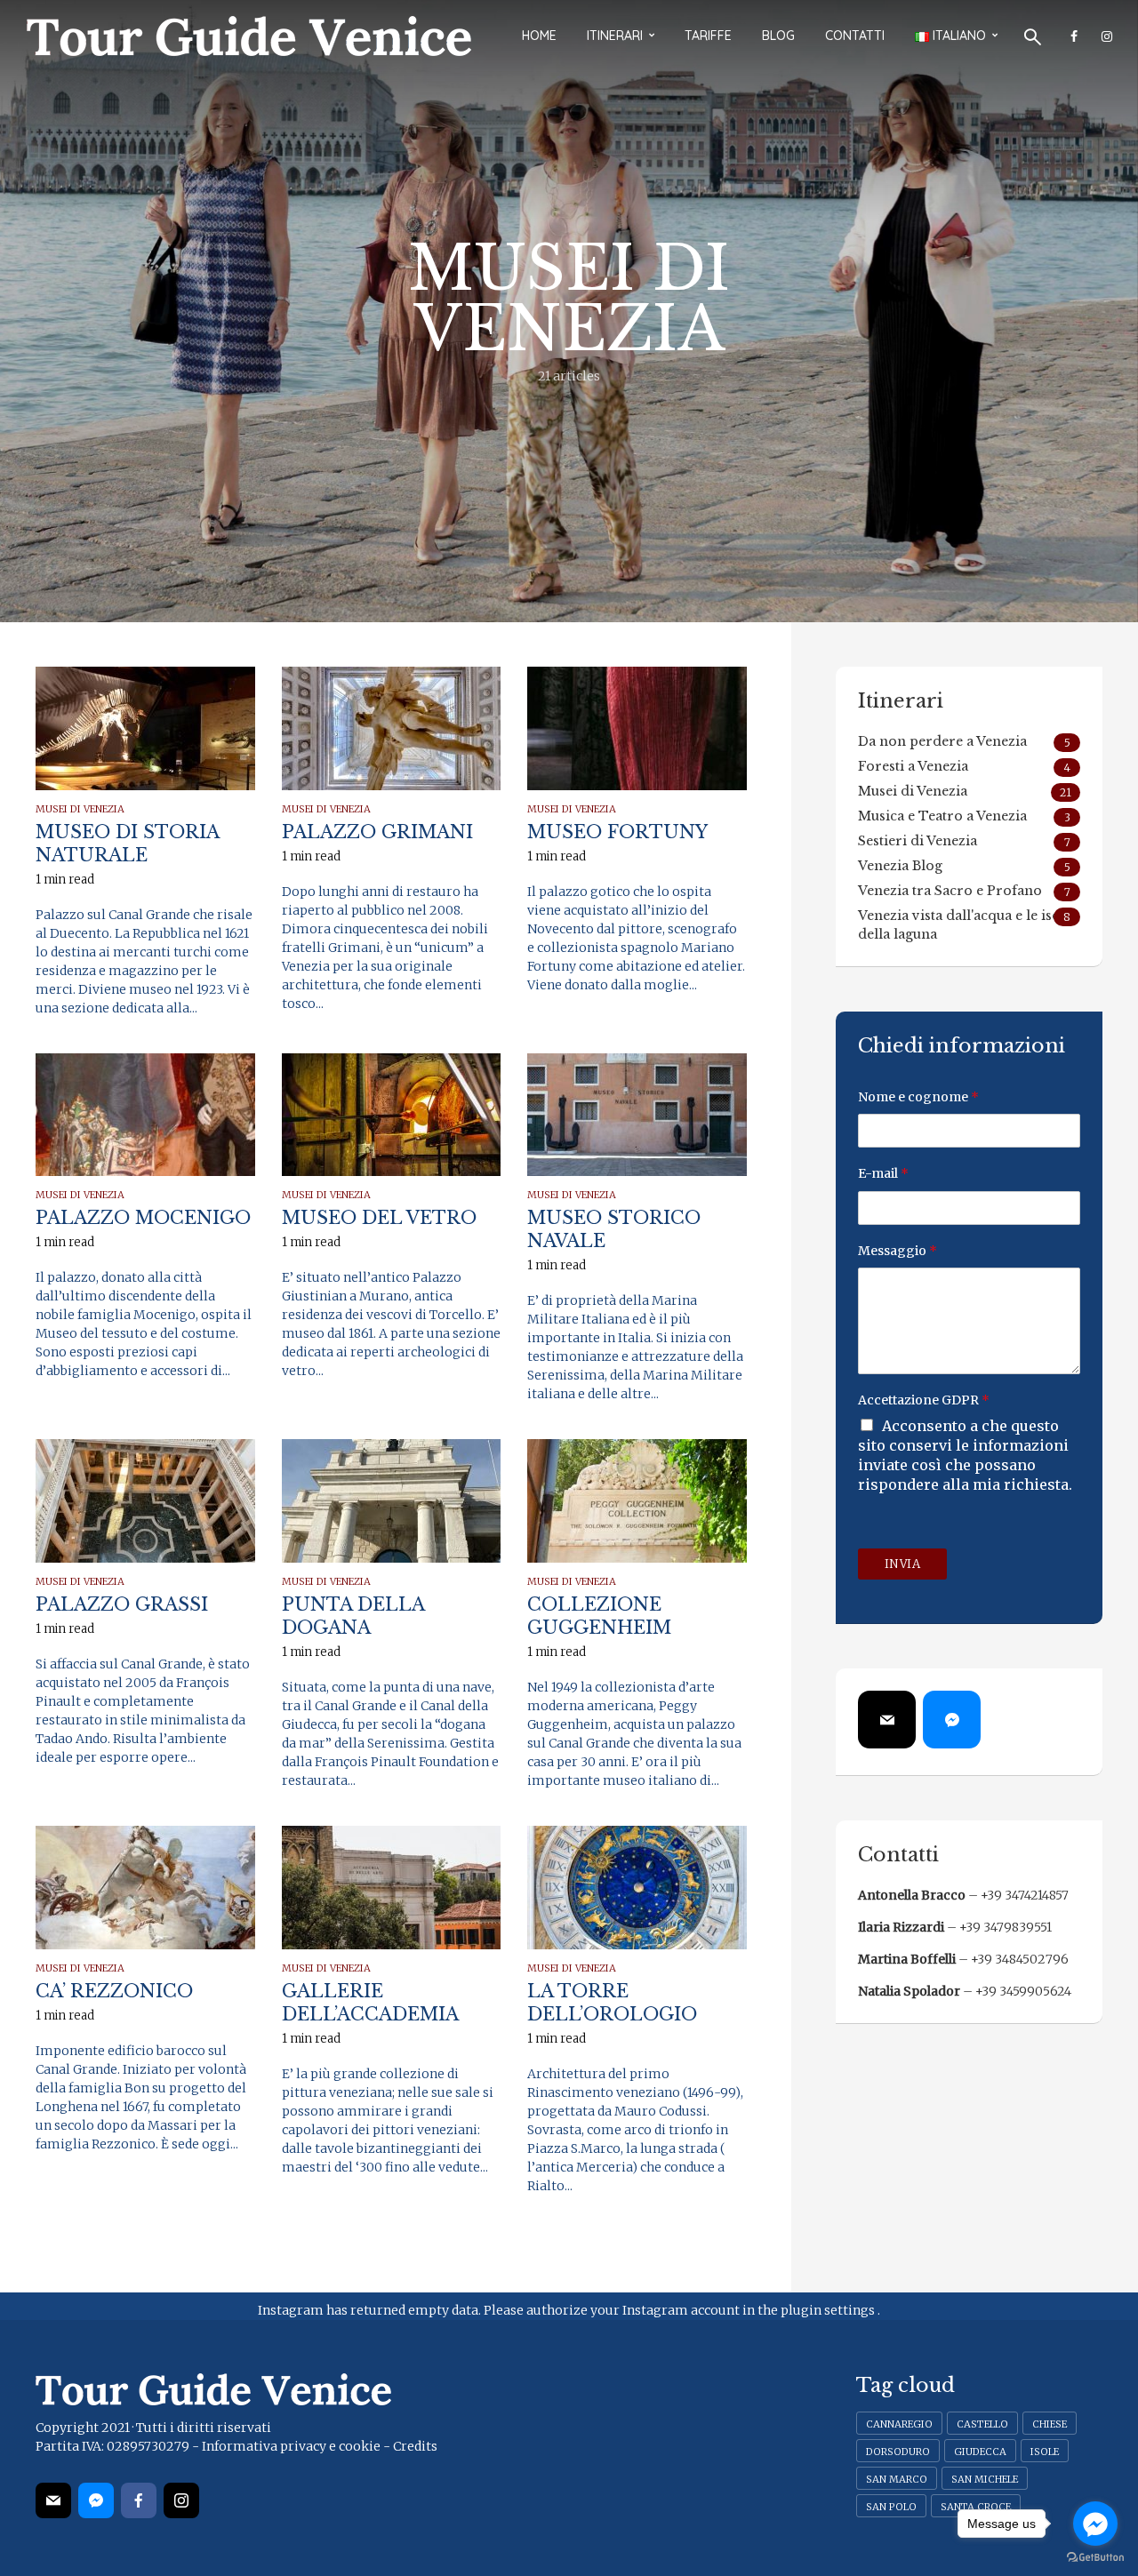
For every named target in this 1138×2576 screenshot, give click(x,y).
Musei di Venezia (80, 809)
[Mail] (887, 1720)
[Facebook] (139, 2500)
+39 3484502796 (1020, 1959)
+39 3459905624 (1023, 1991)
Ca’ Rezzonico (114, 1991)
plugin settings (829, 2310)
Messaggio (898, 1251)
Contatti (855, 36)
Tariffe (708, 36)
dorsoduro (898, 2452)
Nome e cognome (918, 1097)
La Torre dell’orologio (612, 2003)
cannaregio (899, 2424)
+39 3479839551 (1006, 1927)
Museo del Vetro (379, 1218)
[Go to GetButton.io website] (1095, 2558)
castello (982, 2424)
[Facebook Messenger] (952, 1720)
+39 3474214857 (1025, 1895)
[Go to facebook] (1095, 2524)
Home (539, 36)
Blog (778, 36)
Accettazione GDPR (924, 1400)
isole (1045, 2452)
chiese (1050, 2424)
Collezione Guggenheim (599, 1616)
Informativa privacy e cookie (291, 2446)
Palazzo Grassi (122, 1604)
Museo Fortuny (617, 832)
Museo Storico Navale (614, 1229)
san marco (897, 2479)
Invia (903, 1564)
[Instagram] (181, 2500)
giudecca (980, 2452)
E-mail (883, 1173)
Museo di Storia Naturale (127, 844)
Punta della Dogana (353, 1616)
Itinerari (615, 36)
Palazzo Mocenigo (143, 1218)
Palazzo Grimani (377, 832)
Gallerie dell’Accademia (370, 2003)
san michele (985, 2479)
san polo (891, 2507)
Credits (415, 2446)
